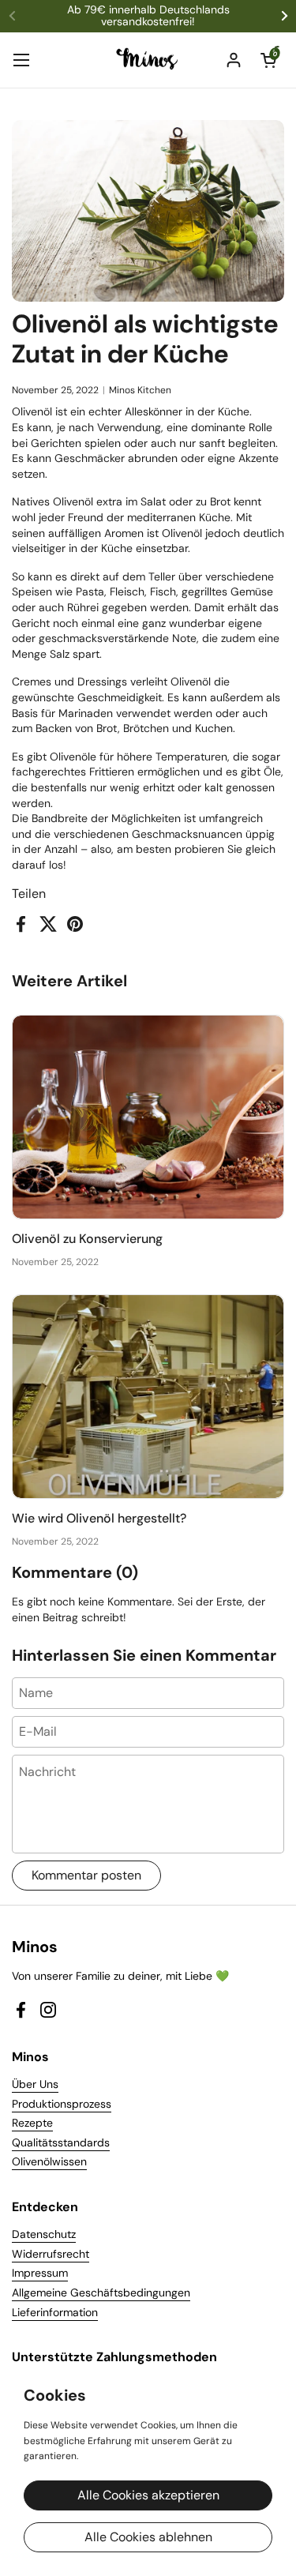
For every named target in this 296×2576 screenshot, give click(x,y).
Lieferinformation (55, 2312)
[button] (268, 60)
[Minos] (148, 60)
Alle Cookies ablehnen (148, 2537)
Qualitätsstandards (61, 2142)
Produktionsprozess (62, 2104)
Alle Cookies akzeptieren (148, 2495)
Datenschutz (44, 2234)
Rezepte (32, 2123)
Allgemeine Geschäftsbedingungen (101, 2292)
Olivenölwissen (49, 2161)
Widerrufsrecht (51, 2254)
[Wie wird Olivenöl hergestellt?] (148, 1397)
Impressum (40, 2273)
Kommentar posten (86, 1875)
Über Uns (35, 2084)
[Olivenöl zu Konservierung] (148, 1117)
